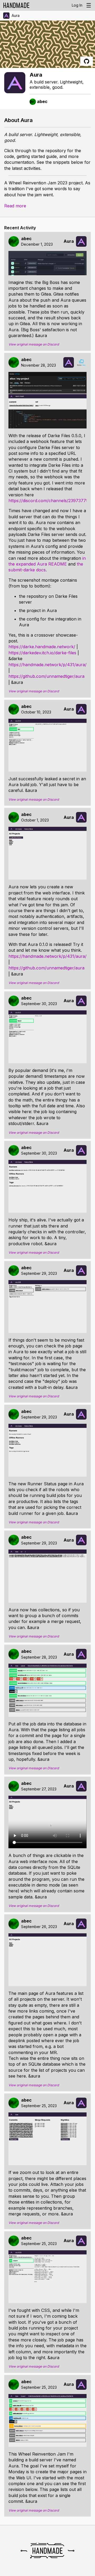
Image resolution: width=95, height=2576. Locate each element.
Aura (16, 15)
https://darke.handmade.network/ (42, 647)
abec (26, 239)
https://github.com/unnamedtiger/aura (46, 676)
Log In (77, 5)
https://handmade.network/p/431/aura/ (47, 665)
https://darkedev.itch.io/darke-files (42, 653)
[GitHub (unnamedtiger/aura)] (87, 61)
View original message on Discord (34, 344)
